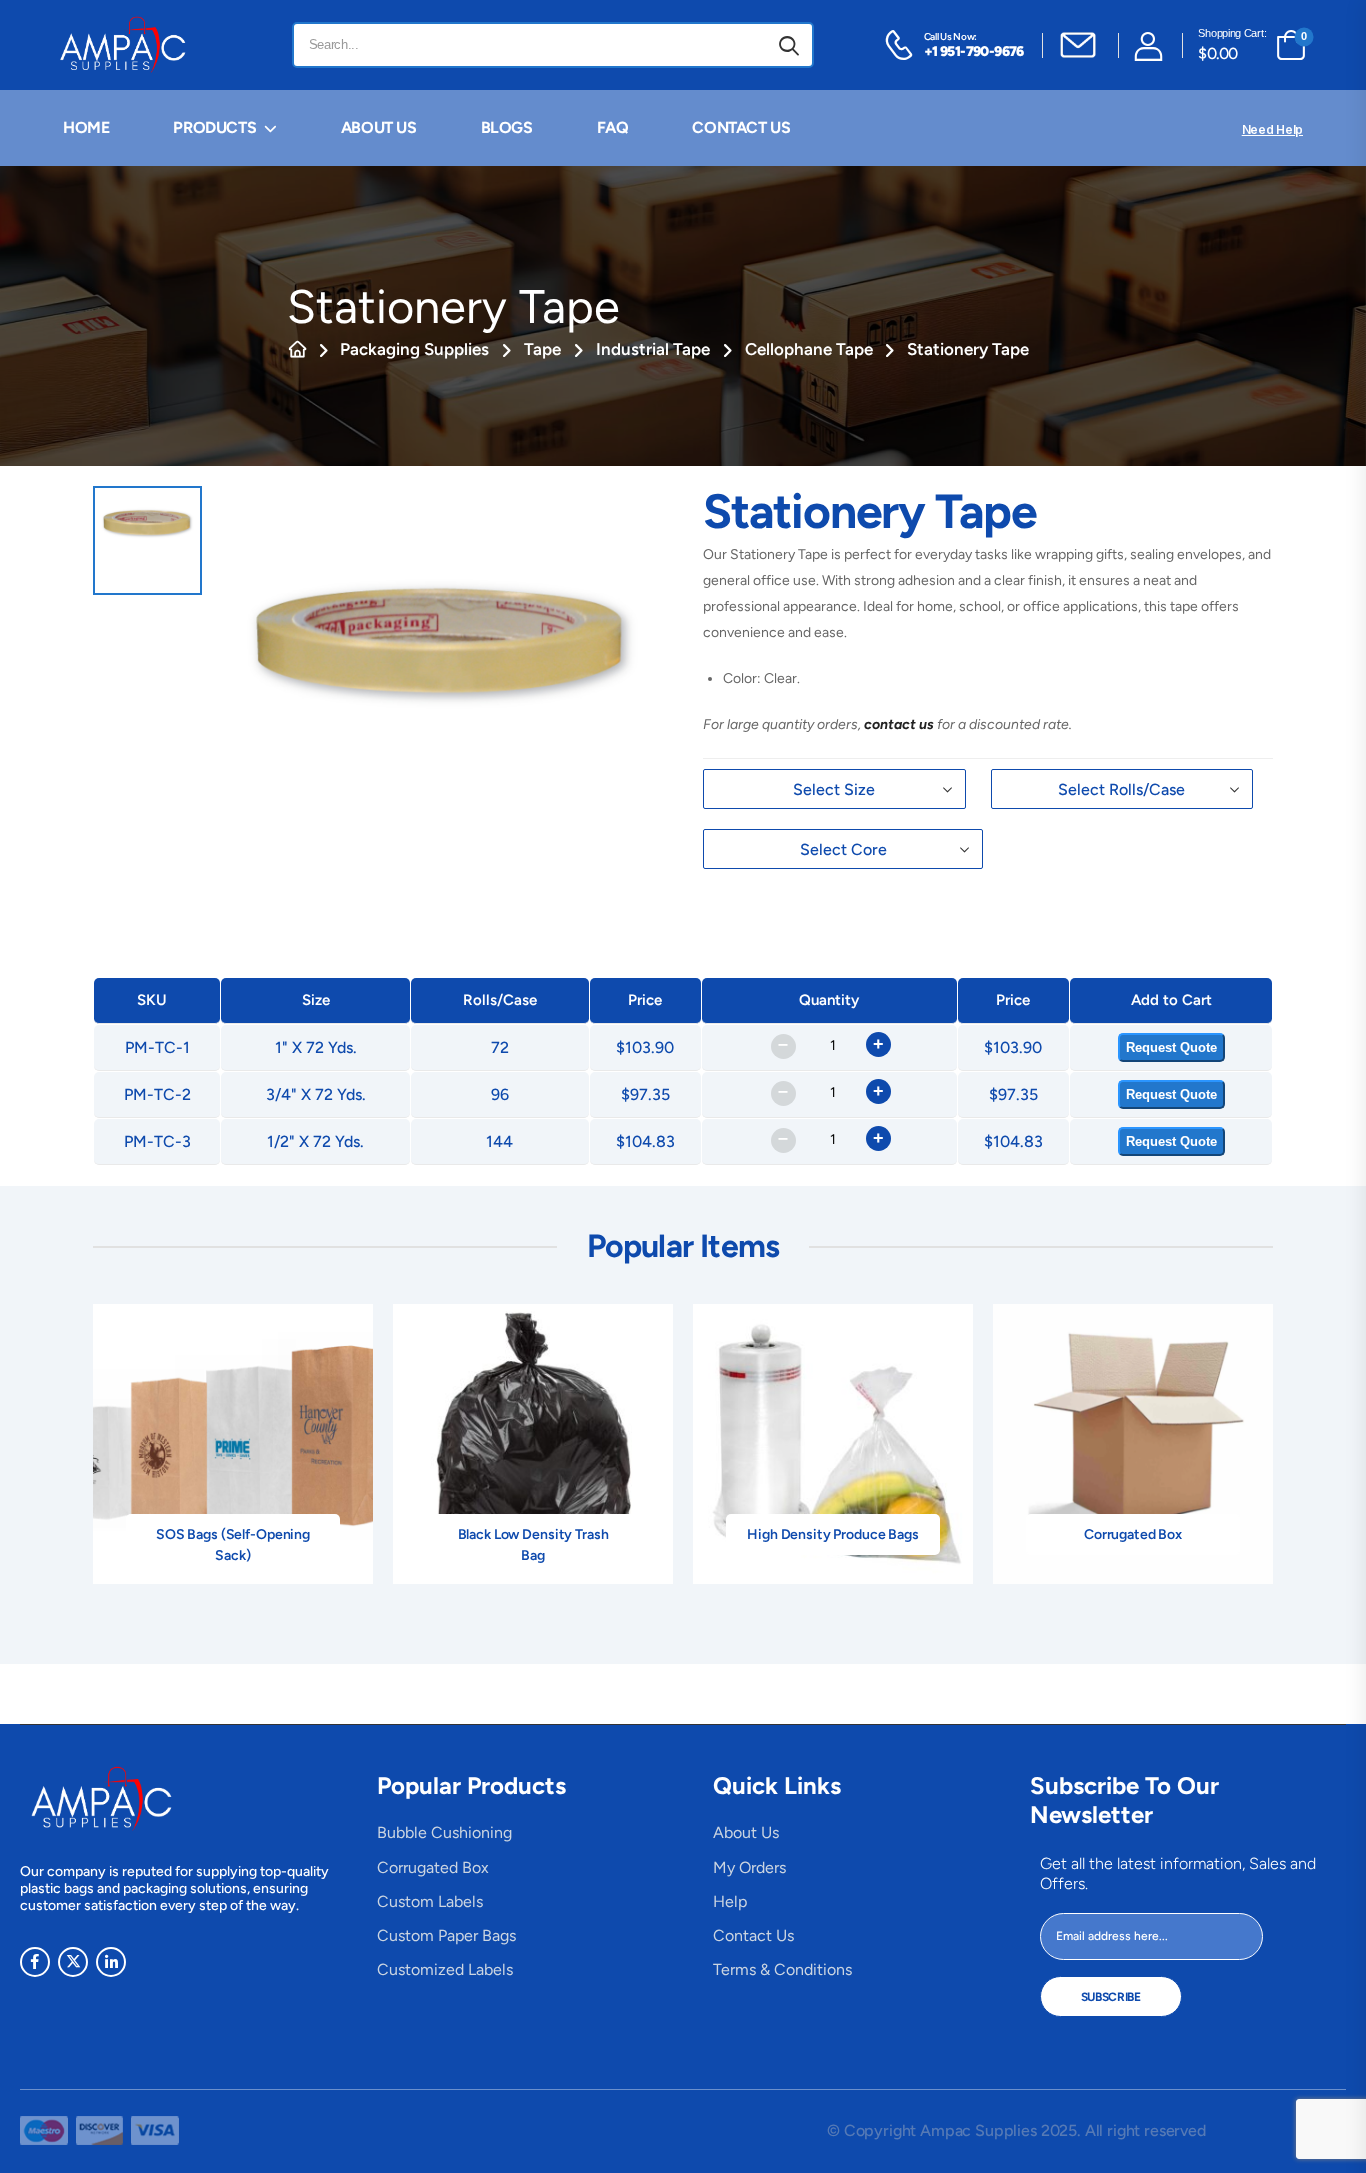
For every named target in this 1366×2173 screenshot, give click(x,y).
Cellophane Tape (809, 349)
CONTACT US (741, 127)
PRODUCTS (214, 127)
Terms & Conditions (782, 1969)
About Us (746, 1832)
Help (730, 1901)
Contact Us (753, 1935)
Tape (542, 349)
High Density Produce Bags (833, 1534)
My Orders (749, 1867)
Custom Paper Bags (446, 1935)
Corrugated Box (1133, 1534)
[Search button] (789, 45)
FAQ (613, 127)
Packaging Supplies (414, 349)
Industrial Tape (653, 349)
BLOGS (507, 127)
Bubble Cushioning (444, 1832)
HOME (86, 127)
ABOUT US (379, 127)
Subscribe (1111, 1997)
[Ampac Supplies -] (126, 45)
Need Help (1272, 129)
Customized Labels (445, 1969)
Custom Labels (430, 1901)
